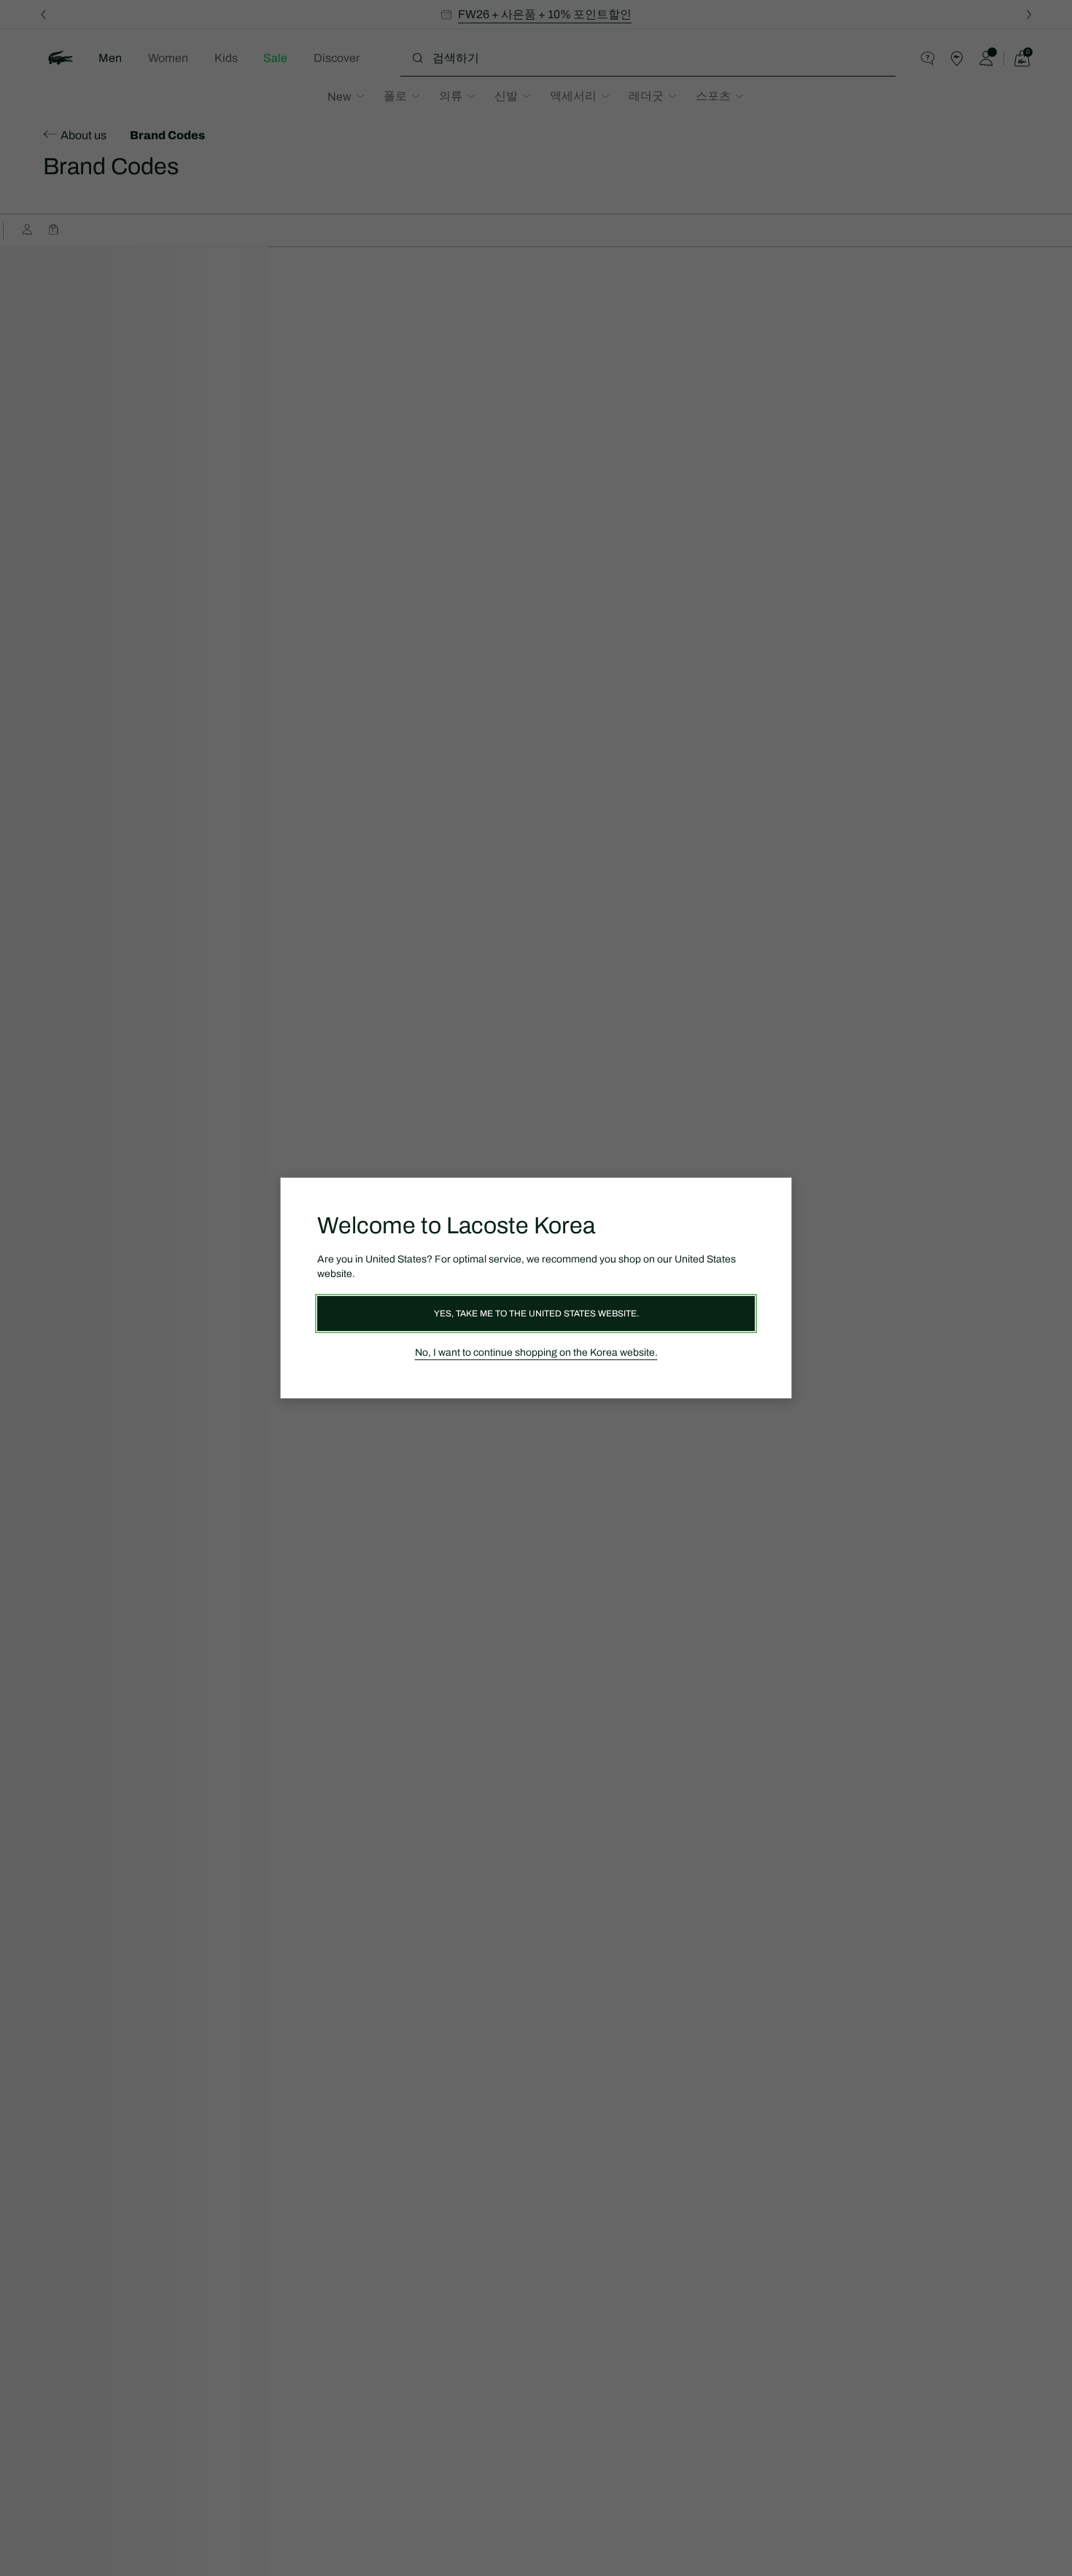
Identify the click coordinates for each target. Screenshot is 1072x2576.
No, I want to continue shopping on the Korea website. (536, 1353)
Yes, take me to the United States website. (536, 1314)
